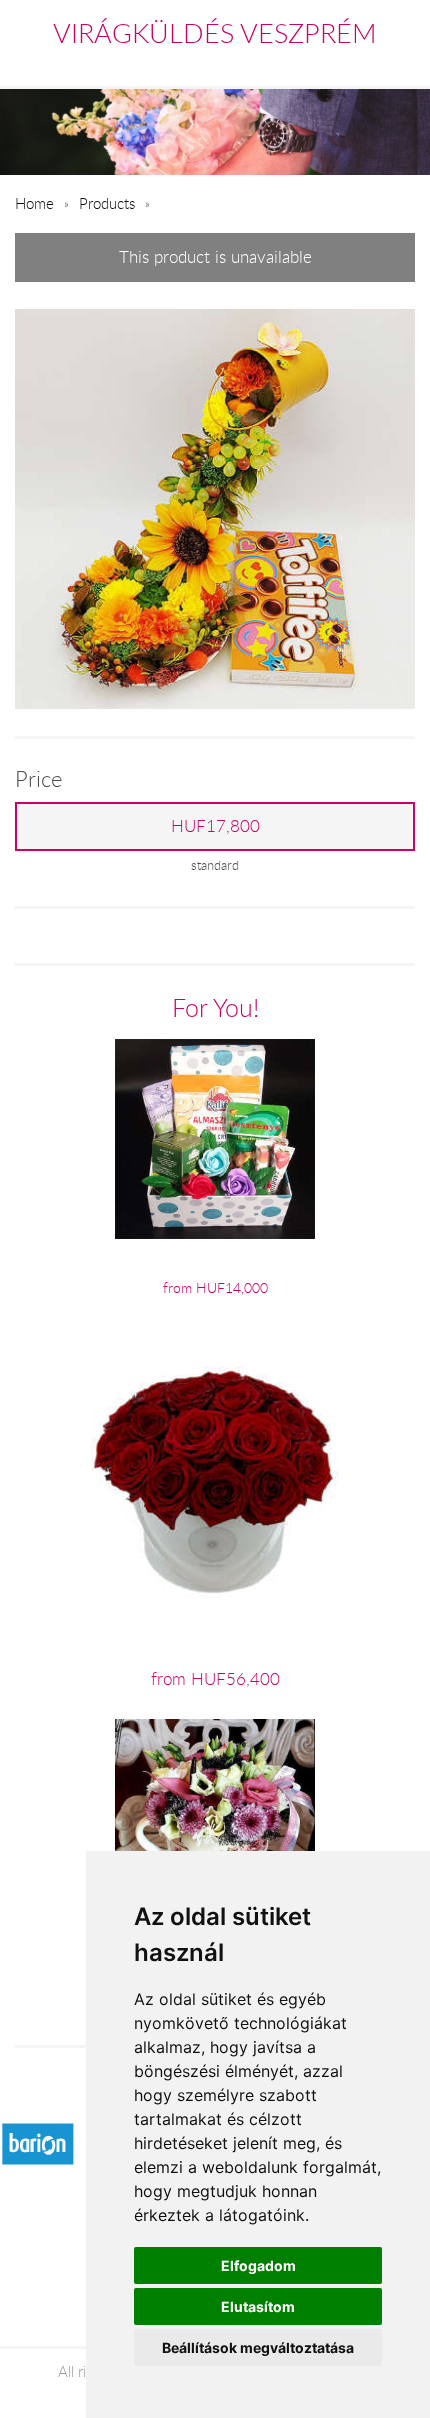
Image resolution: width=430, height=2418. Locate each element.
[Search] (361, 64)
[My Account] (401, 64)
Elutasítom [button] (258, 2306)
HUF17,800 (215, 826)
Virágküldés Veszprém (215, 33)
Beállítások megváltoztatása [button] (258, 2347)
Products (107, 203)
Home (34, 203)
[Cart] (317, 64)
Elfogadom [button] (258, 2265)
